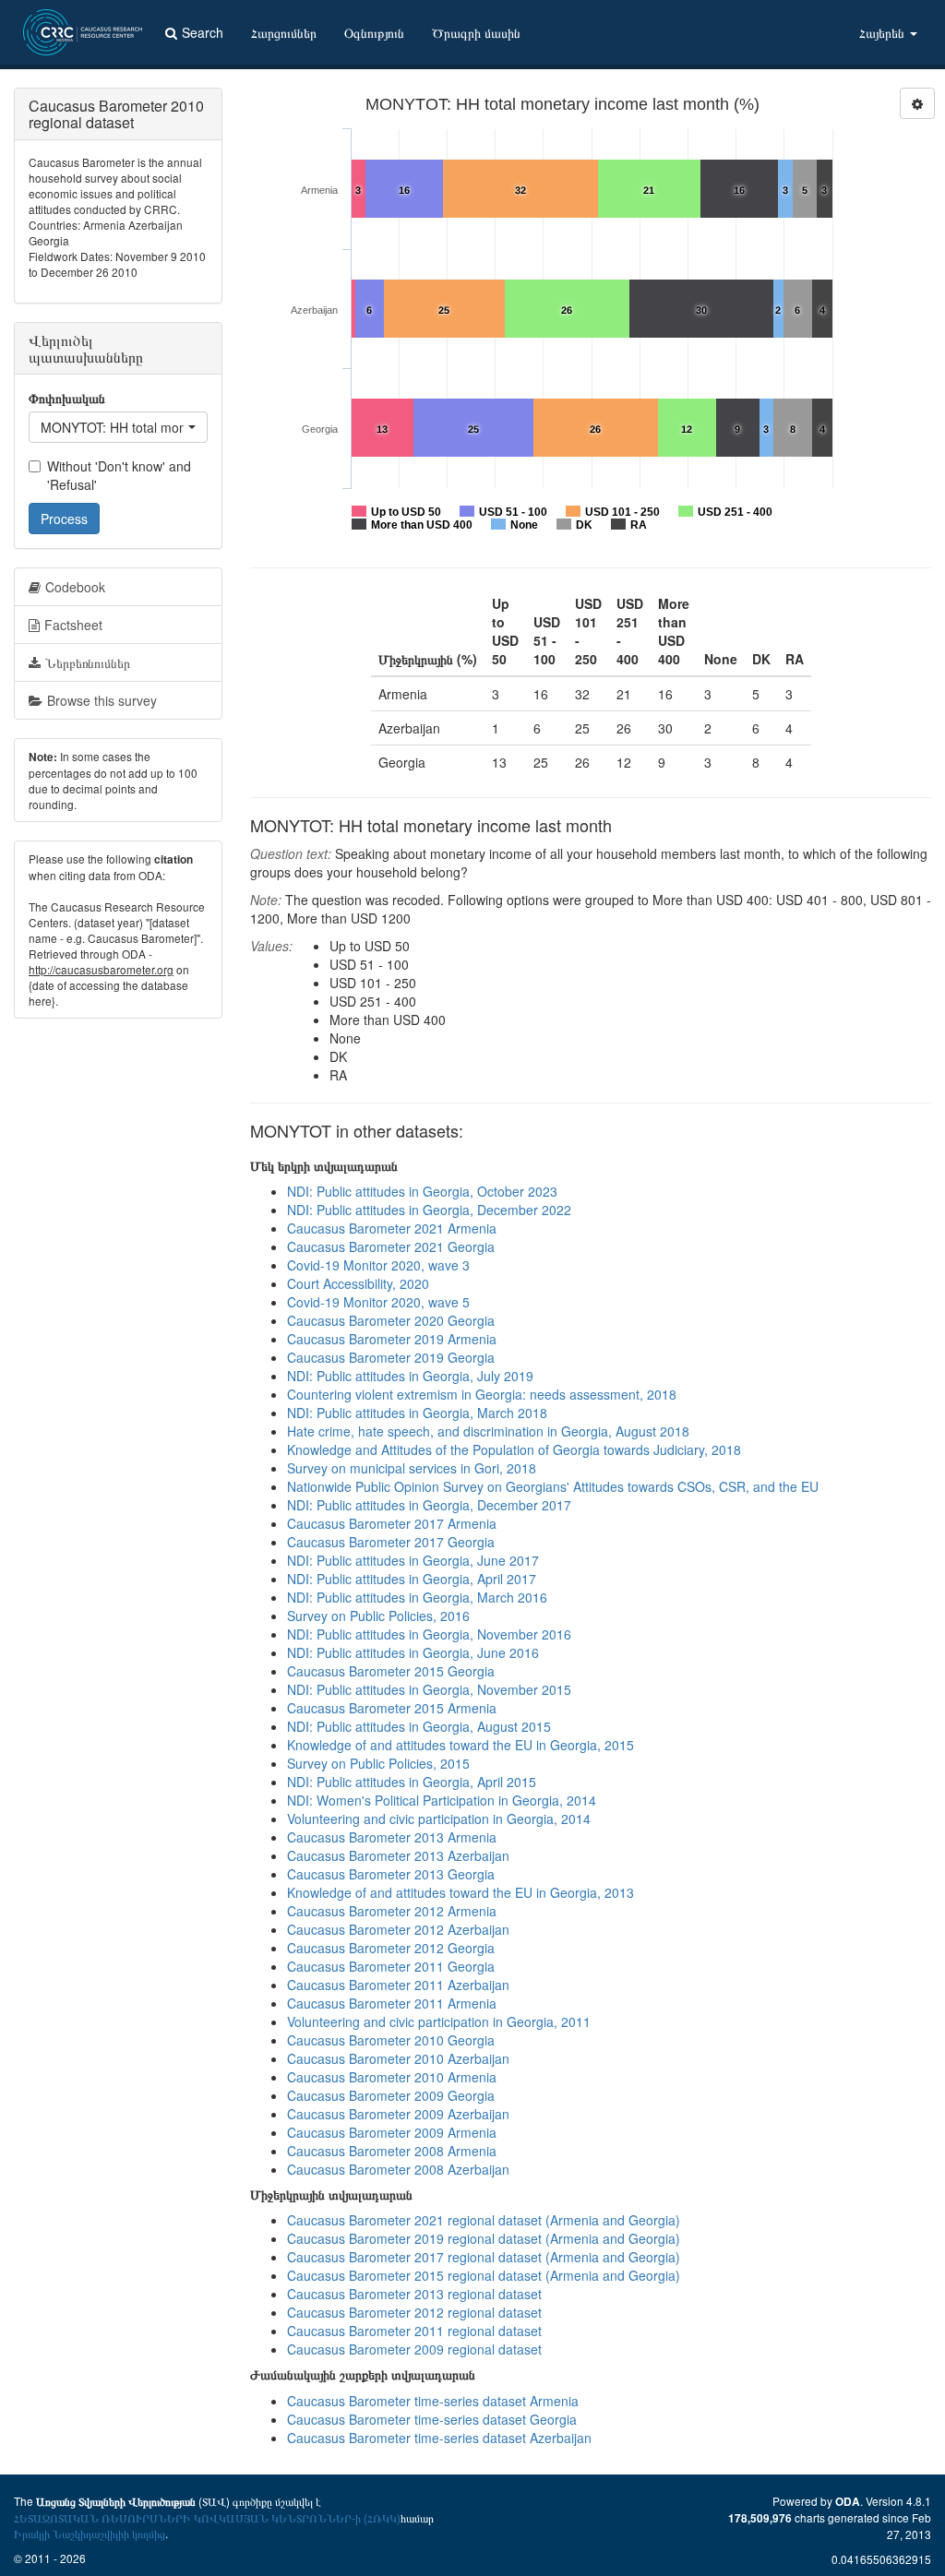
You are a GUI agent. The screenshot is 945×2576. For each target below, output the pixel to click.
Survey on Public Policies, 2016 (378, 1616)
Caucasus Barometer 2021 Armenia (392, 1228)
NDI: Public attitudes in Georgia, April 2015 (412, 1782)
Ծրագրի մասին (476, 32)
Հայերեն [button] (884, 32)
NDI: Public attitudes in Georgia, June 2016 (413, 1652)
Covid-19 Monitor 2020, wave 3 (378, 1265)
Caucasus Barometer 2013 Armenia (392, 1837)
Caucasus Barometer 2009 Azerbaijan (398, 2114)
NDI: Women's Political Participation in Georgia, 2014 (442, 1800)
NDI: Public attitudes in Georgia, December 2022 (429, 1210)
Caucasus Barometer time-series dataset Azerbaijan (439, 2438)
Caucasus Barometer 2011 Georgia (391, 1966)
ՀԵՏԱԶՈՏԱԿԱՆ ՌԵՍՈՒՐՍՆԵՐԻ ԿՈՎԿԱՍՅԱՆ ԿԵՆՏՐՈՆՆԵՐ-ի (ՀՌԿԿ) (207, 2517)
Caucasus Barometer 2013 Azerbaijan (398, 1855)
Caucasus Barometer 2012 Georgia (391, 1948)
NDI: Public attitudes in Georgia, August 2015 (419, 1726)
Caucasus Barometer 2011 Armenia (392, 2003)
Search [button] (203, 32)
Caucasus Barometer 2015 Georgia (391, 1671)
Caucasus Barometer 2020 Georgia (391, 1320)
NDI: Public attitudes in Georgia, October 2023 (422, 1191)
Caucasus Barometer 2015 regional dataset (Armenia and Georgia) (484, 2275)
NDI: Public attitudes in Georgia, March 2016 (417, 1597)
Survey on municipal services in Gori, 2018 (412, 1468)
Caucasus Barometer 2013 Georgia (391, 1874)
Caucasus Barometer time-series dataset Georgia (432, 2419)
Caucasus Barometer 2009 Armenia (392, 2132)
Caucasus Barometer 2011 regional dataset (414, 2331)
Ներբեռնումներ (88, 662)
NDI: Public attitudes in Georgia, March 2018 (417, 1413)
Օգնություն (374, 32)
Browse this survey (102, 700)
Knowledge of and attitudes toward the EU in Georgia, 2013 (461, 1892)
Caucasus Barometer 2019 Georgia (391, 1357)
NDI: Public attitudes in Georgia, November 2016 (429, 1634)
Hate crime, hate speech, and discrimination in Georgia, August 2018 (488, 1431)
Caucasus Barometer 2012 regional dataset (414, 2312)
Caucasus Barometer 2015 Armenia (392, 1708)
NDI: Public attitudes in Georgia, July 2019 (410, 1376)
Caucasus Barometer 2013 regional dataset (414, 2294)
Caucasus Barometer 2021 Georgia (391, 1246)
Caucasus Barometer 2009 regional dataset (414, 2349)
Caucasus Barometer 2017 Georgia (391, 1542)
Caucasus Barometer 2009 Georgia (391, 2095)
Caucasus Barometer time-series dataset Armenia (433, 2401)
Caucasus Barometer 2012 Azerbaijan (398, 1929)
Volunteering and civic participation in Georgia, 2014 (439, 1819)
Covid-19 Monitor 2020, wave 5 (378, 1302)
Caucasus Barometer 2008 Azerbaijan (398, 2169)
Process (64, 519)
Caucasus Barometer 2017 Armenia (392, 1523)
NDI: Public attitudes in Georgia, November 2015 (429, 1689)
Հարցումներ (284, 32)
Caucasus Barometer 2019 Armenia (392, 1339)
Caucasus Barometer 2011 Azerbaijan (398, 1985)
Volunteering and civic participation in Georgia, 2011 (439, 2021)
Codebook (75, 587)
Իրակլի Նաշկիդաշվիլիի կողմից (90, 2533)
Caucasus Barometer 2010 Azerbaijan (398, 2058)
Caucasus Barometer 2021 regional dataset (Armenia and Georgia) (484, 2220)
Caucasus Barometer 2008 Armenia (392, 2151)
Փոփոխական (67, 398)
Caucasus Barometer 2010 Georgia (391, 2040)
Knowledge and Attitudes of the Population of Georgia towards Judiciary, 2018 (514, 1449)
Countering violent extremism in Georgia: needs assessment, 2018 (482, 1394)
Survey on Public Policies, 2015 (378, 1763)
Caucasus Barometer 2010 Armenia (392, 2077)
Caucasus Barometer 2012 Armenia (392, 1911)
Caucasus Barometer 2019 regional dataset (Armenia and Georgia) (484, 2238)
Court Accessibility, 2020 (358, 1283)
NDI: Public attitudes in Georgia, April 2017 (412, 1579)
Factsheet (73, 625)
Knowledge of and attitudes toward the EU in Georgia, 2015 (461, 1745)
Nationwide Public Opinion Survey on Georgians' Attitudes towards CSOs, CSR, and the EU (553, 1486)
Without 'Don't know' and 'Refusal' (119, 475)
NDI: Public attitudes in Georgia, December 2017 (429, 1505)
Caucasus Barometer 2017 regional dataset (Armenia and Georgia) (484, 2257)
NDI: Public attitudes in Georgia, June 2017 (413, 1560)
